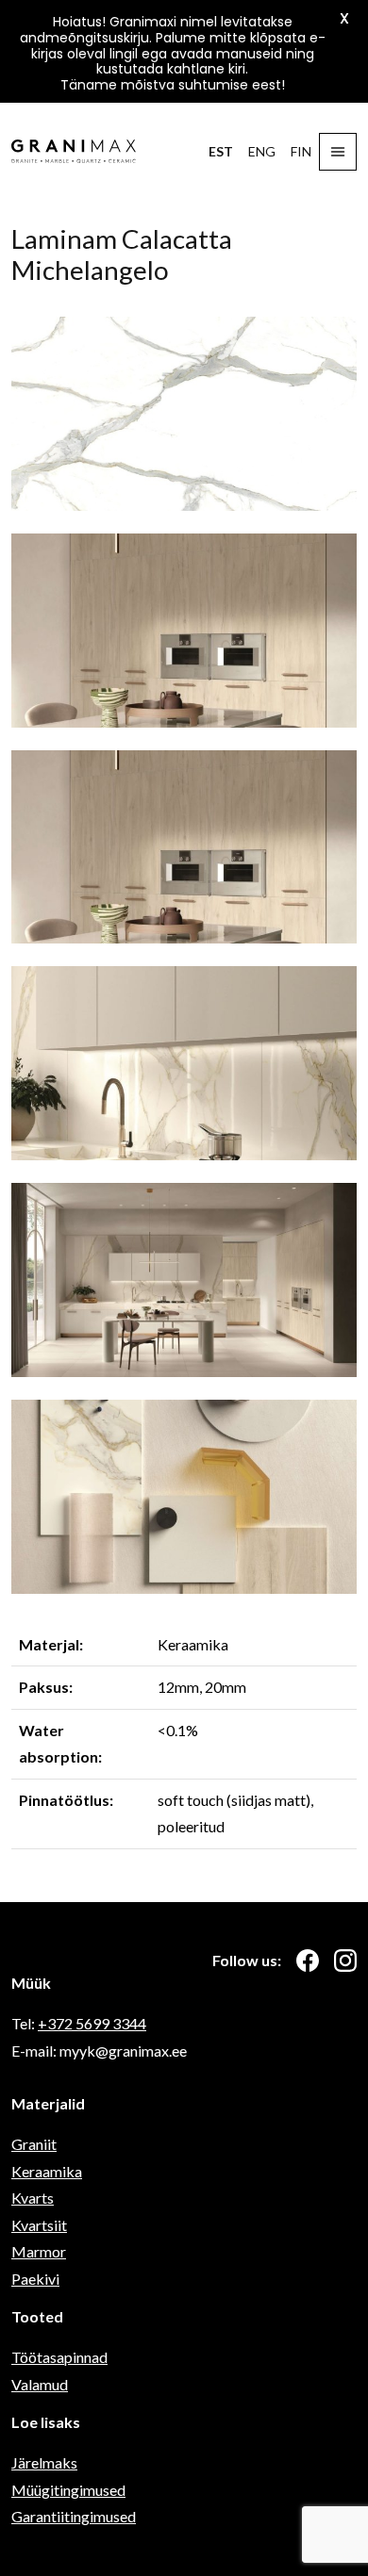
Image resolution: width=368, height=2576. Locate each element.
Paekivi (35, 2279)
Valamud (40, 2384)
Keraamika (47, 2171)
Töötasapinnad (59, 2357)
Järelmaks (44, 2462)
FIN (301, 151)
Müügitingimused (68, 2490)
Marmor (39, 2251)
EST (221, 151)
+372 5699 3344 (92, 2023)
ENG (262, 151)
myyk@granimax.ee (123, 2051)
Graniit (34, 2144)
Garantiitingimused (74, 2516)
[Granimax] (74, 151)
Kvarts (33, 2198)
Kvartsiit (39, 2225)
